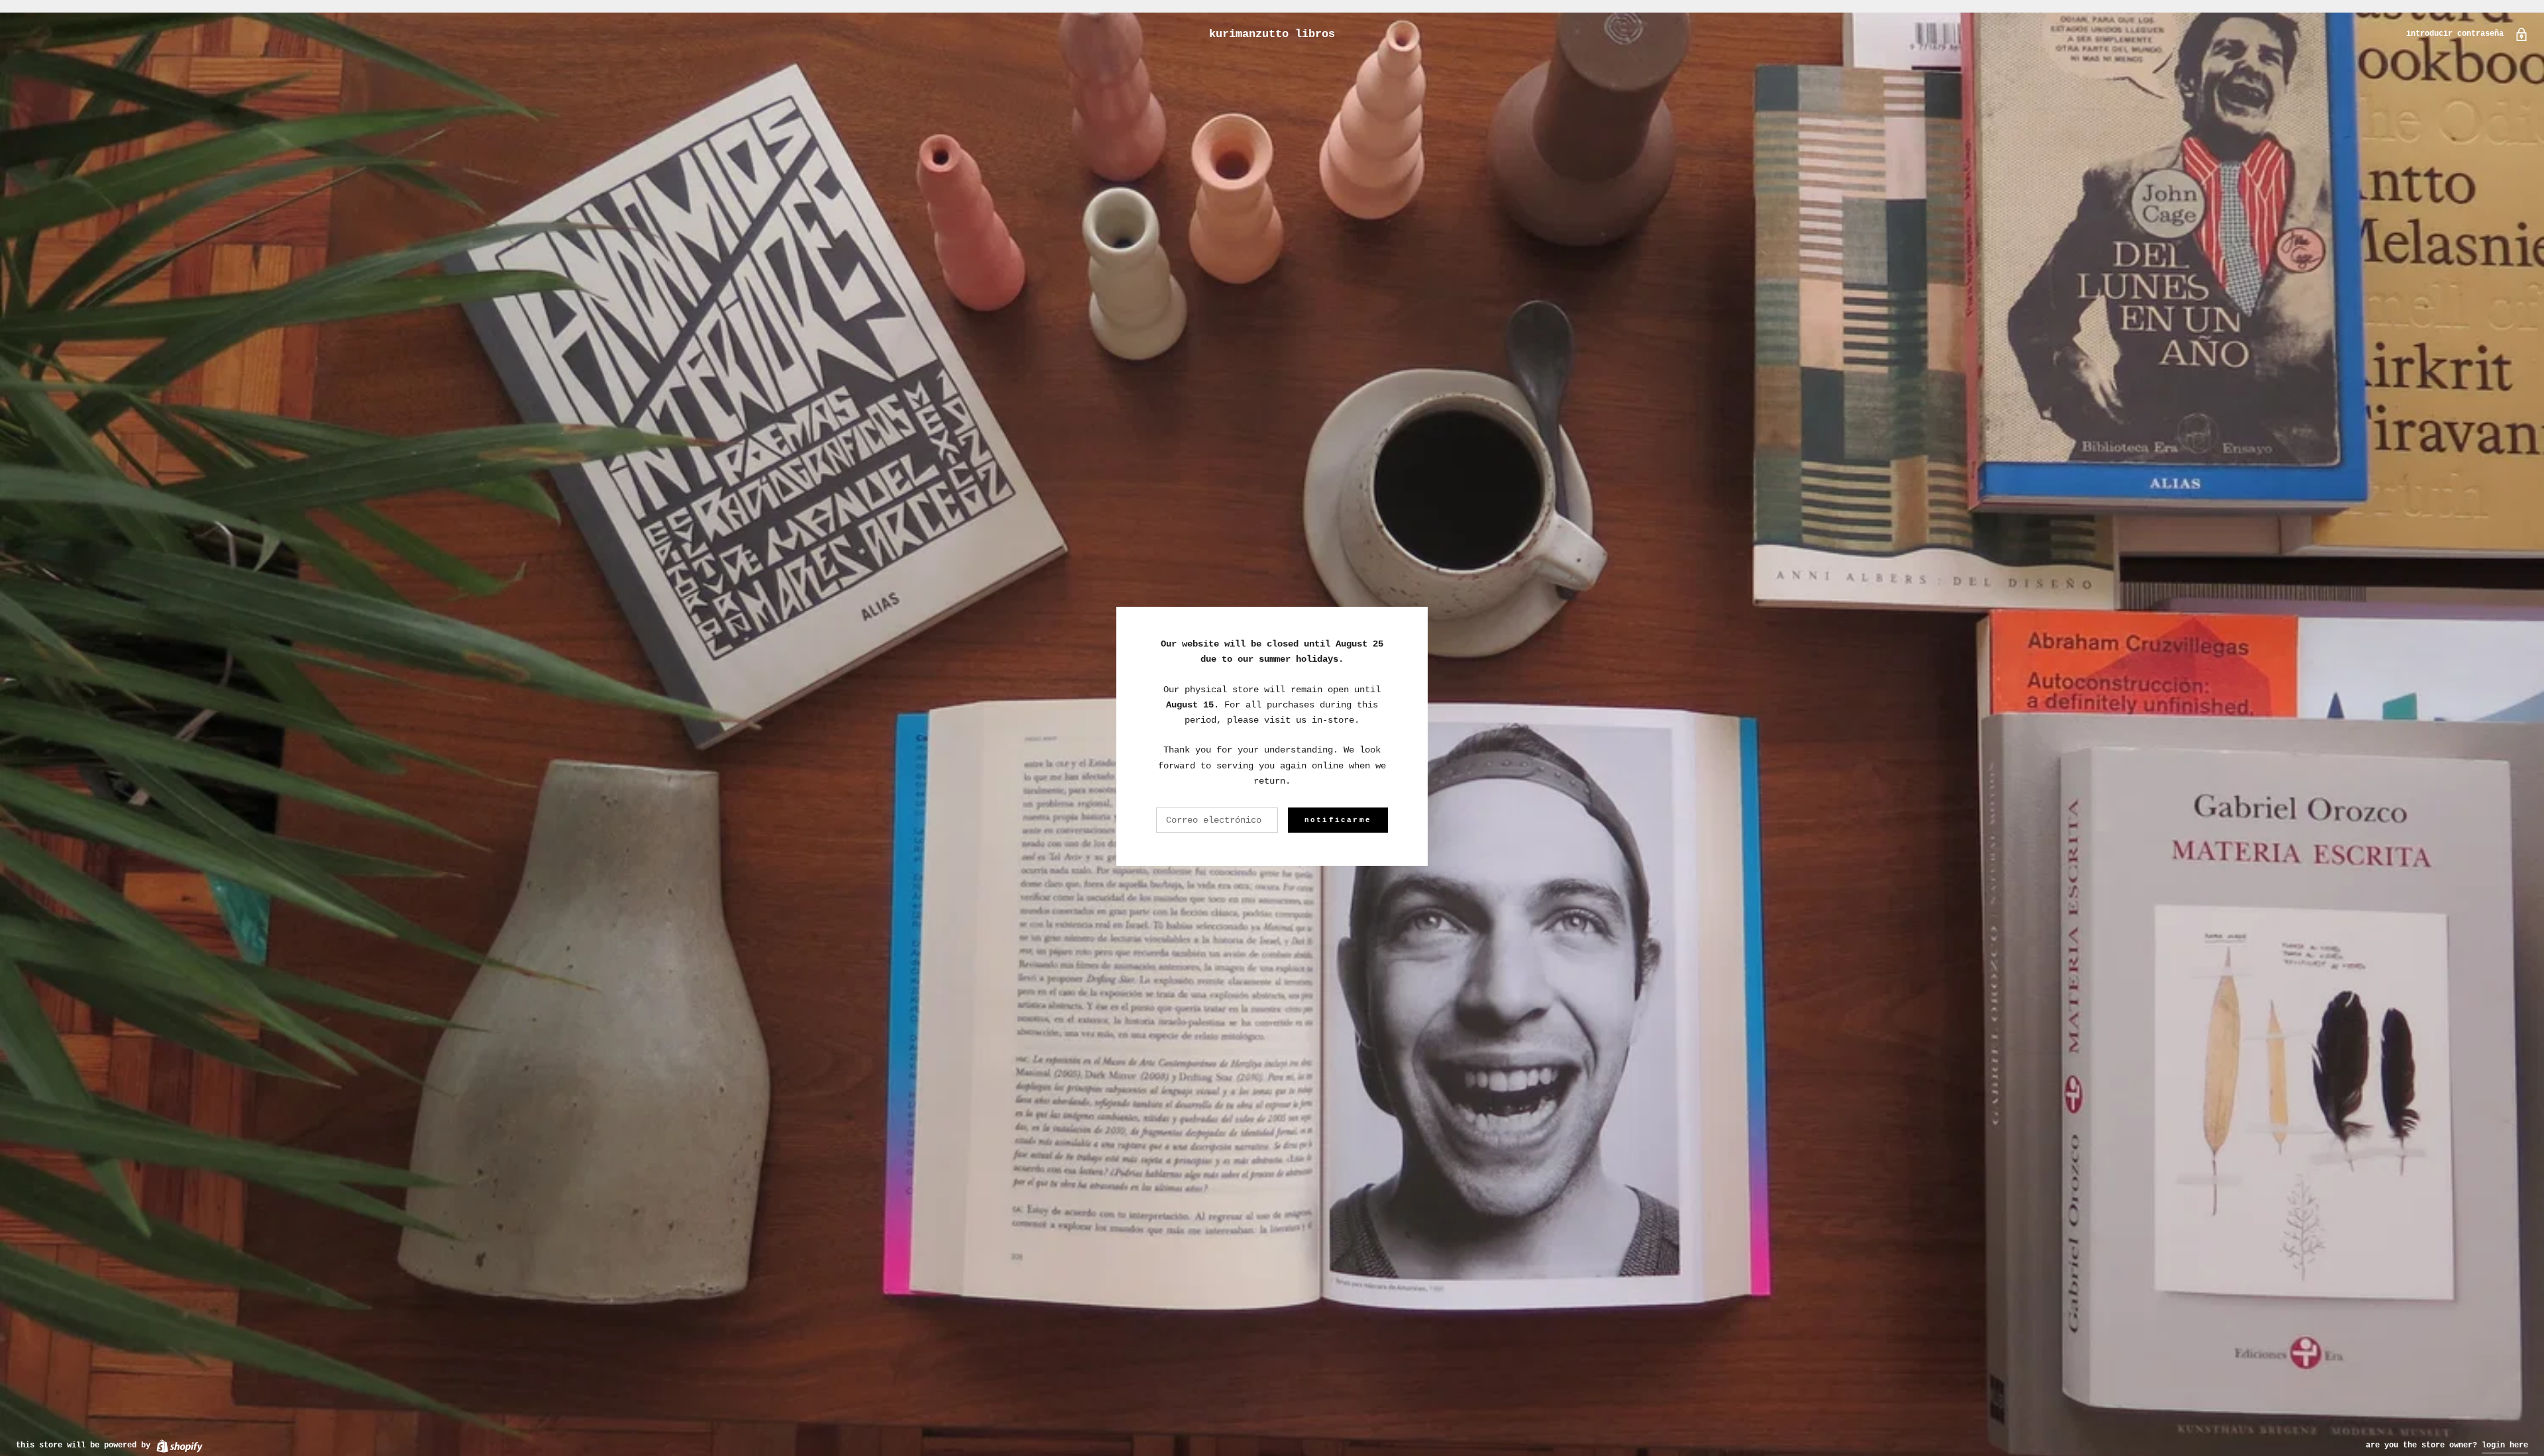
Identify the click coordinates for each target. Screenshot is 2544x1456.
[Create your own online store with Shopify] (179, 1445)
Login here (2505, 1445)
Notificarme (1338, 820)
